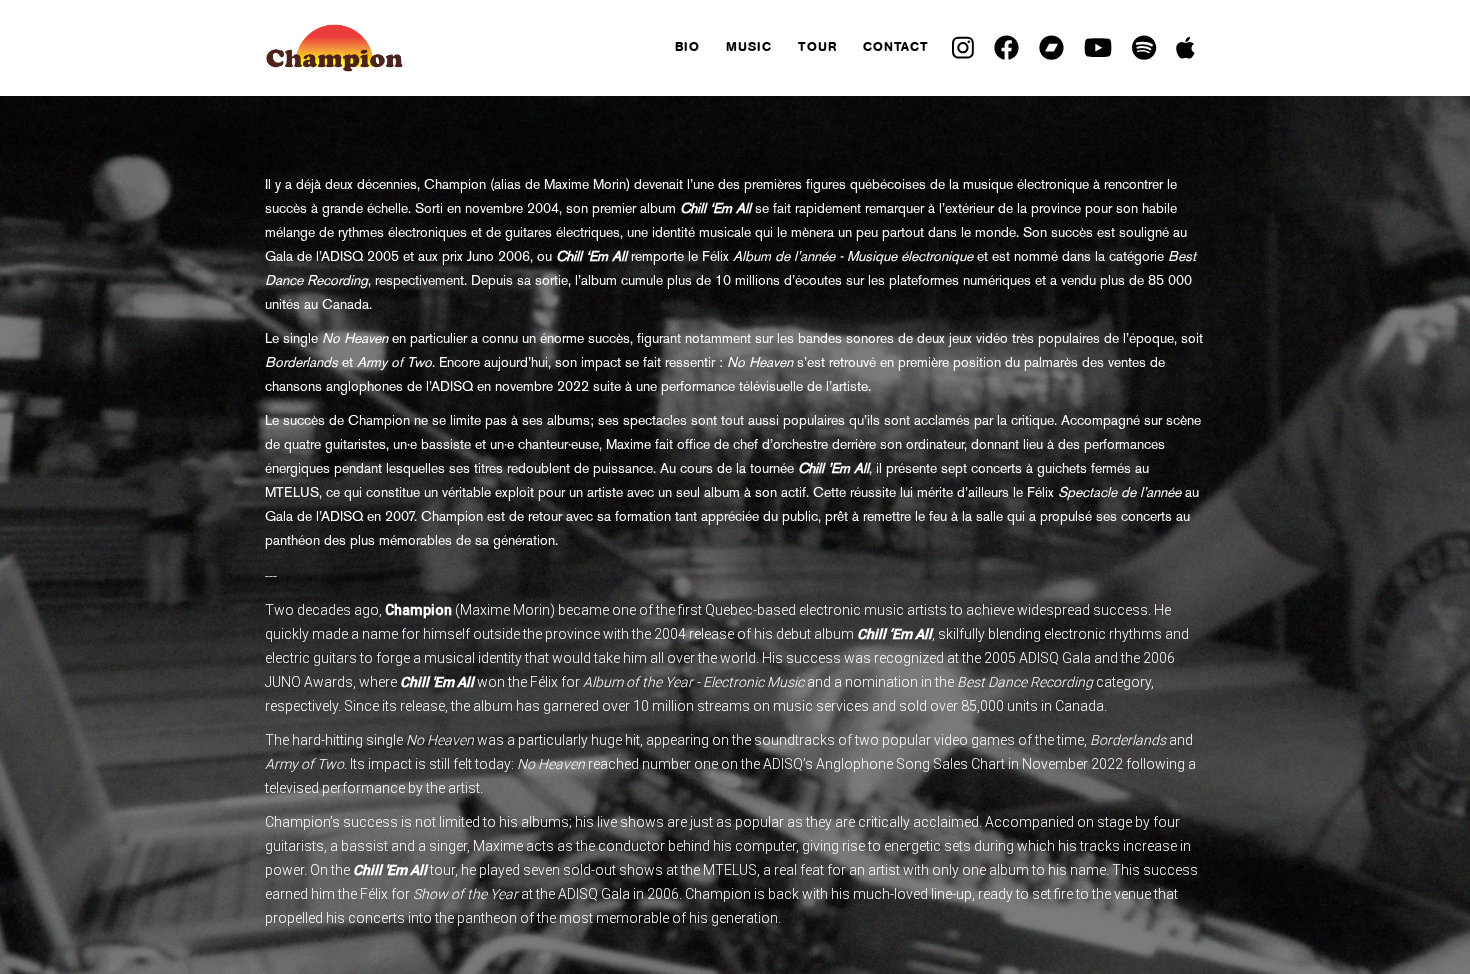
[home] (463, 48)
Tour (817, 46)
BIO (687, 46)
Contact (896, 46)
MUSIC (749, 46)
